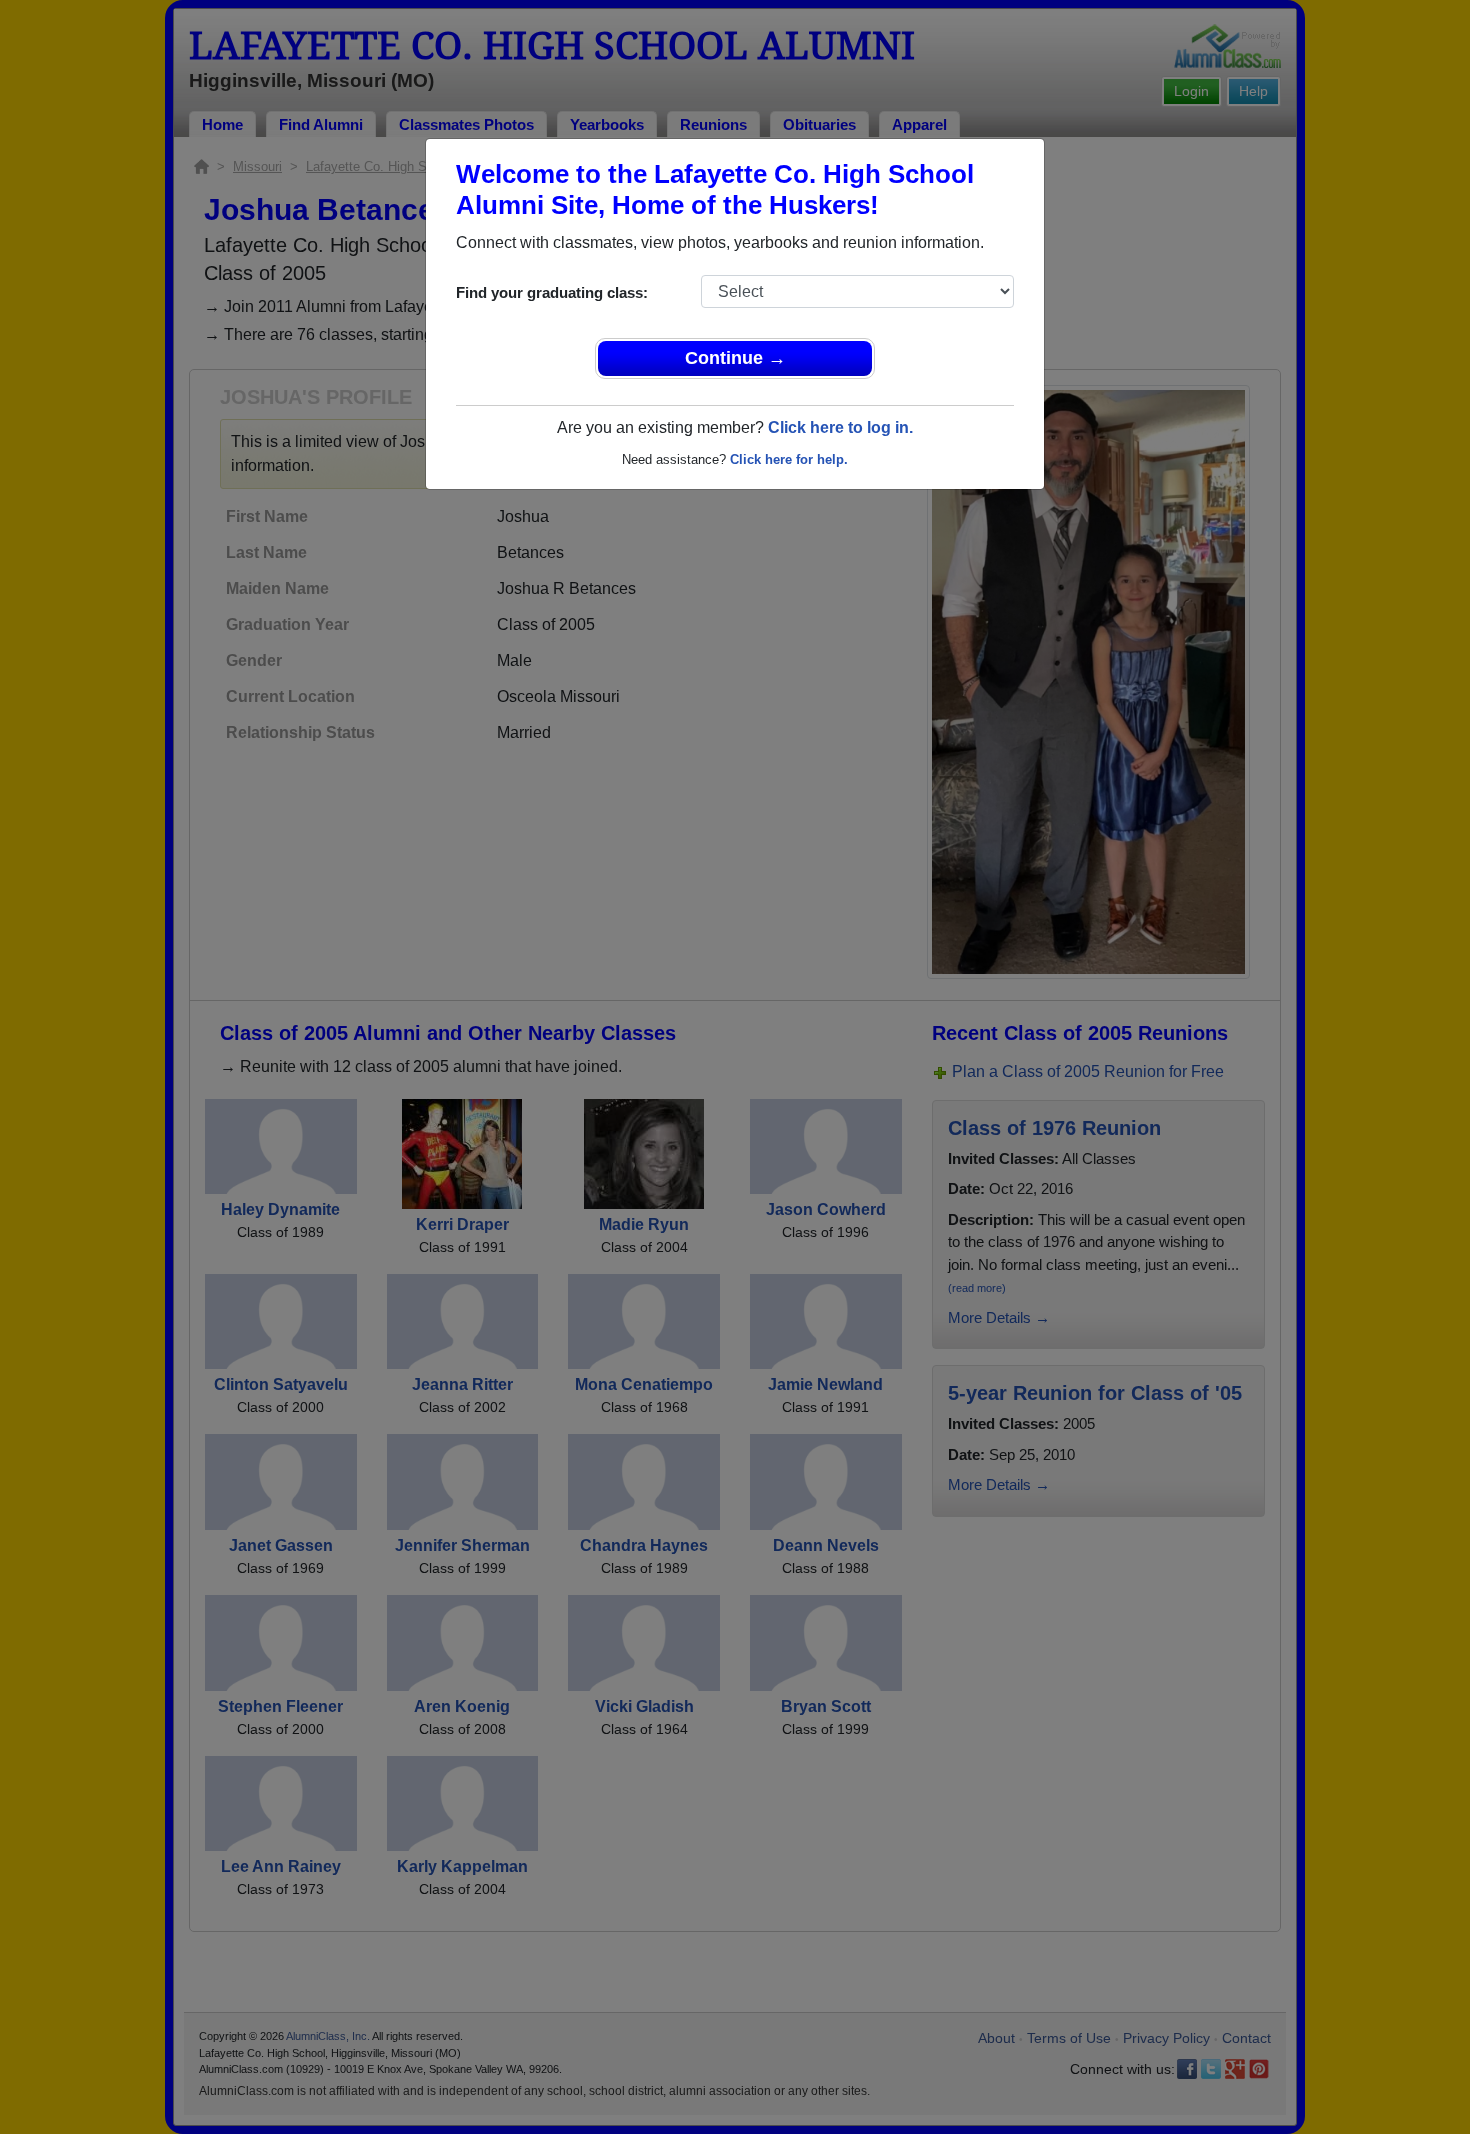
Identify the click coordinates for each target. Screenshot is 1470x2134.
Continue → (735, 358)
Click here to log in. (840, 427)
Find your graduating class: (552, 292)
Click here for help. (789, 459)
